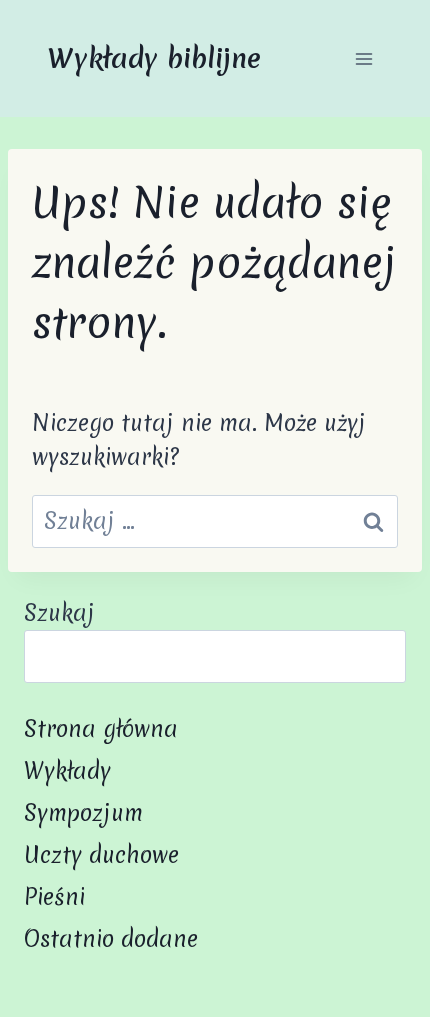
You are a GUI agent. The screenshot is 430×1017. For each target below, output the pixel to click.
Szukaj (59, 613)
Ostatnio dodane (111, 939)
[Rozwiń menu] (363, 58)
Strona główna (101, 729)
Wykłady (67, 771)
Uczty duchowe (101, 855)
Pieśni (54, 897)
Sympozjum (83, 813)
